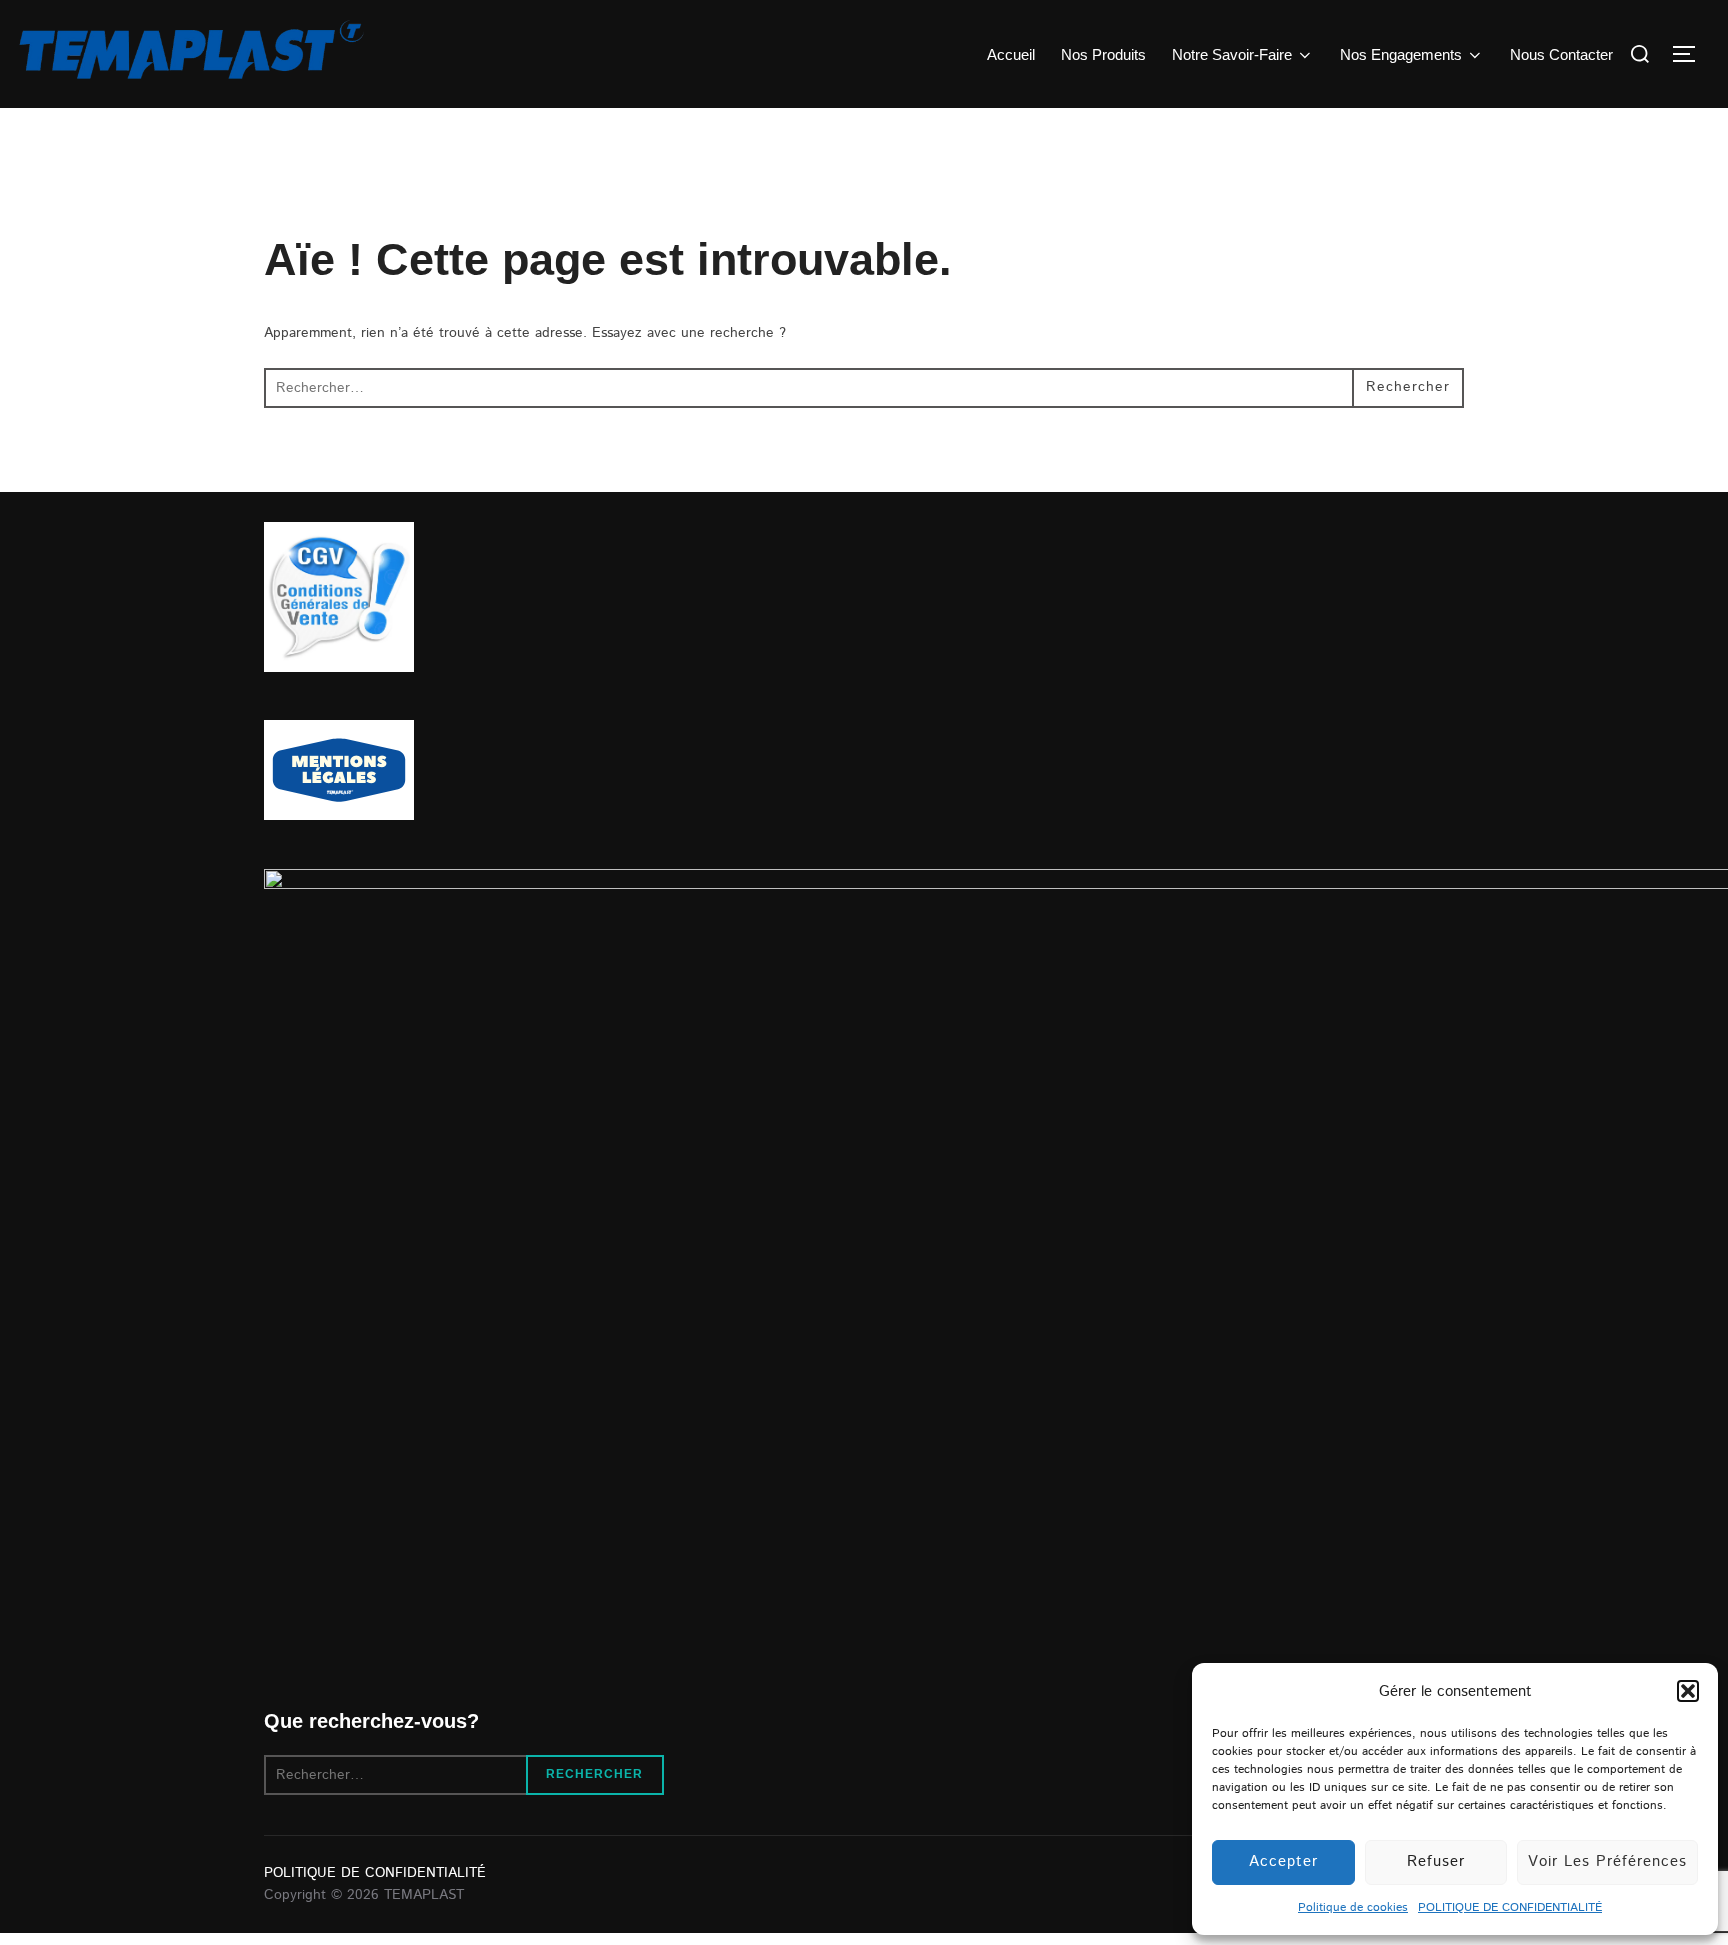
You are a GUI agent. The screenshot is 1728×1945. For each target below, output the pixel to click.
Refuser (1436, 1861)
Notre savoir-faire (1232, 54)
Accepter (1283, 1861)
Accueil (1011, 54)
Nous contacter (1561, 54)
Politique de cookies (1353, 1907)
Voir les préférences (1607, 1861)
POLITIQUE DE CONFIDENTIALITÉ (1510, 1907)
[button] (1688, 1691)
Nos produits (1103, 54)
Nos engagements (1401, 54)
